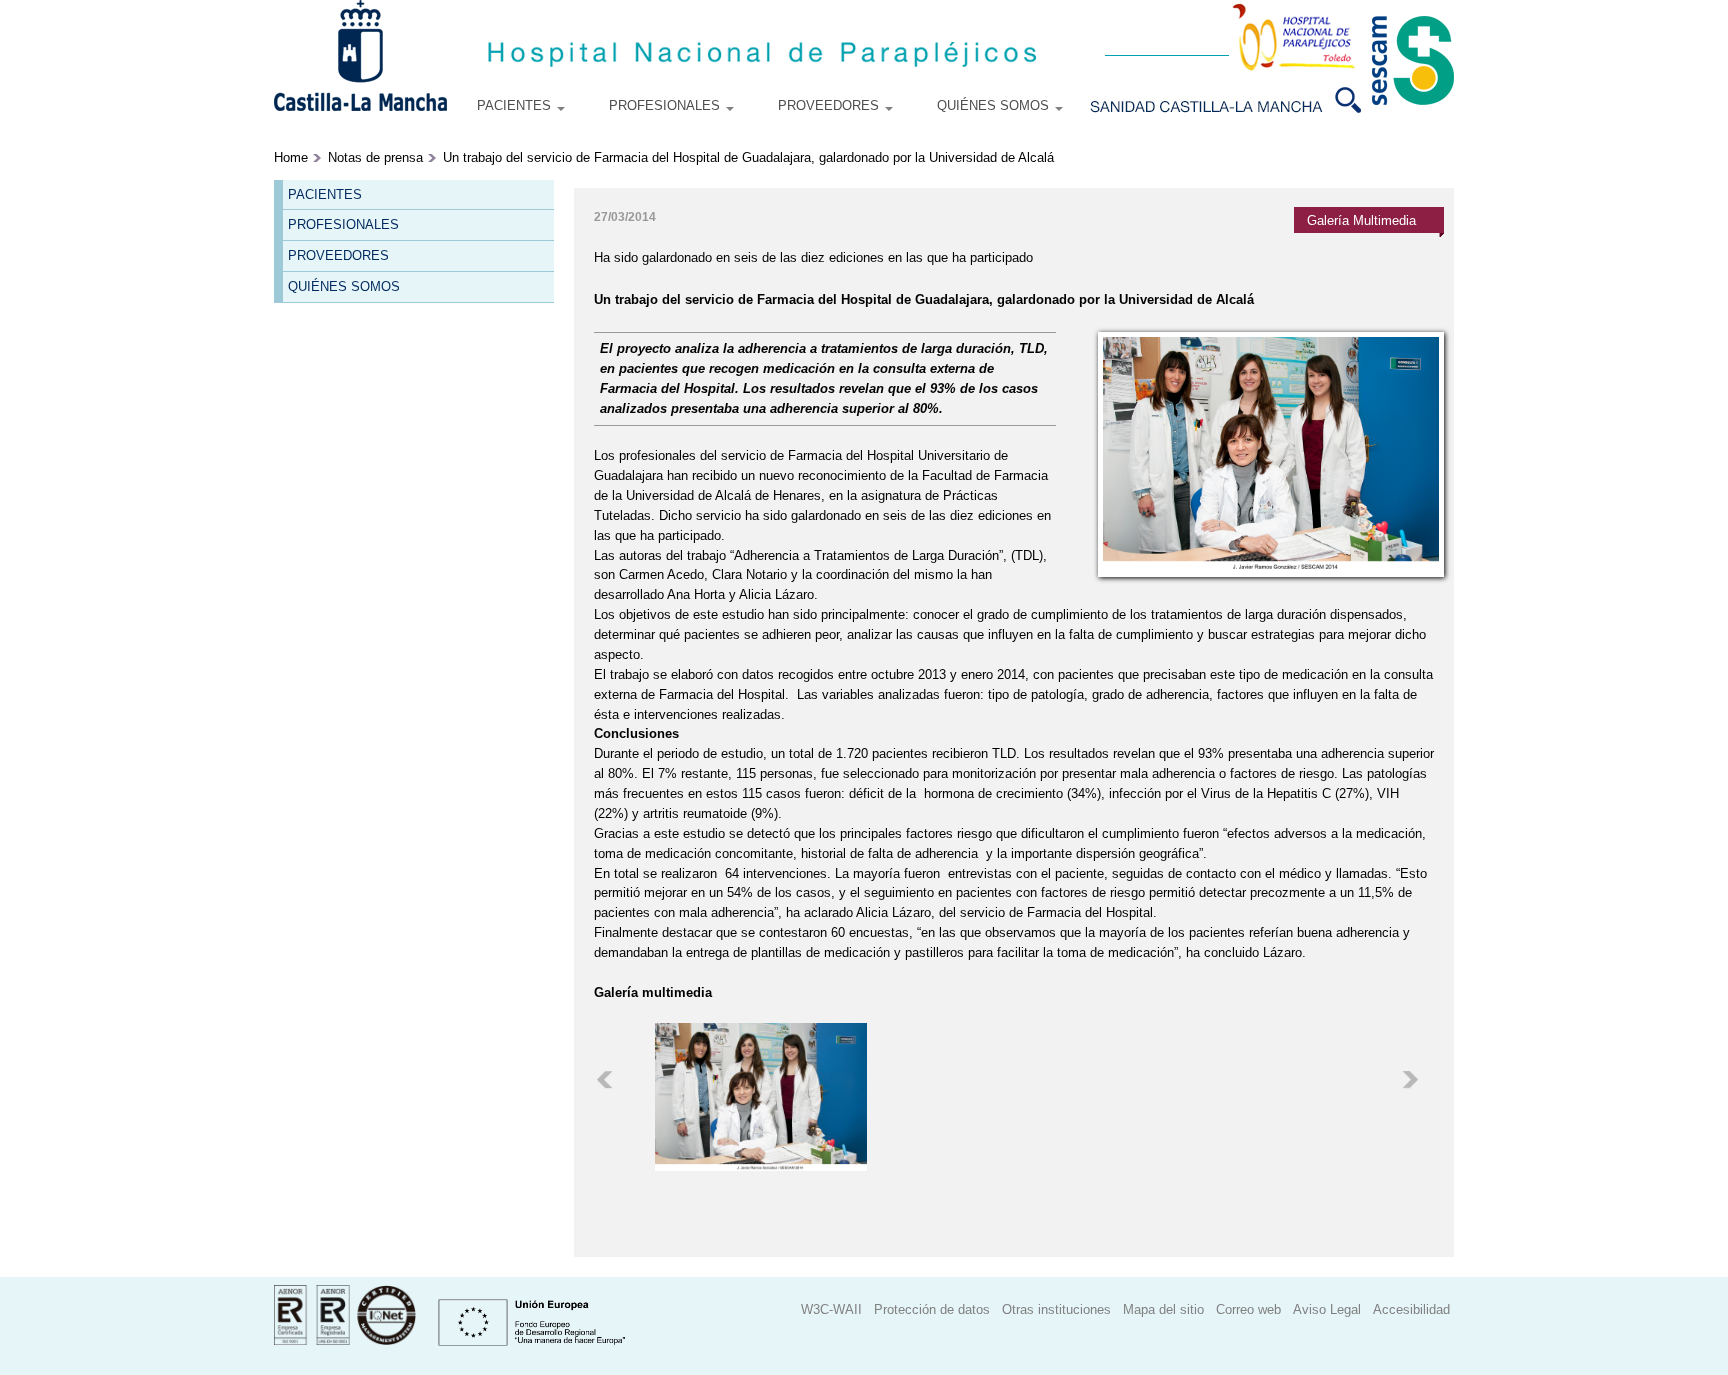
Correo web (1248, 1310)
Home (291, 157)
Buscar (1356, 100)
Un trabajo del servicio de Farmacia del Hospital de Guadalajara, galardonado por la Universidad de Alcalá (748, 157)
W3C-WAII (831, 1310)
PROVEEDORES (830, 105)
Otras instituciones (1056, 1310)
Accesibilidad (1411, 1310)
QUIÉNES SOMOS (995, 105)
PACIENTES (516, 105)
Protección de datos (932, 1310)
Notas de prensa (375, 157)
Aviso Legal (1327, 1310)
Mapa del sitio (1163, 1310)
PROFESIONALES (666, 105)
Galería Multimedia (1361, 220)
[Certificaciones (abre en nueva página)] (345, 1340)
